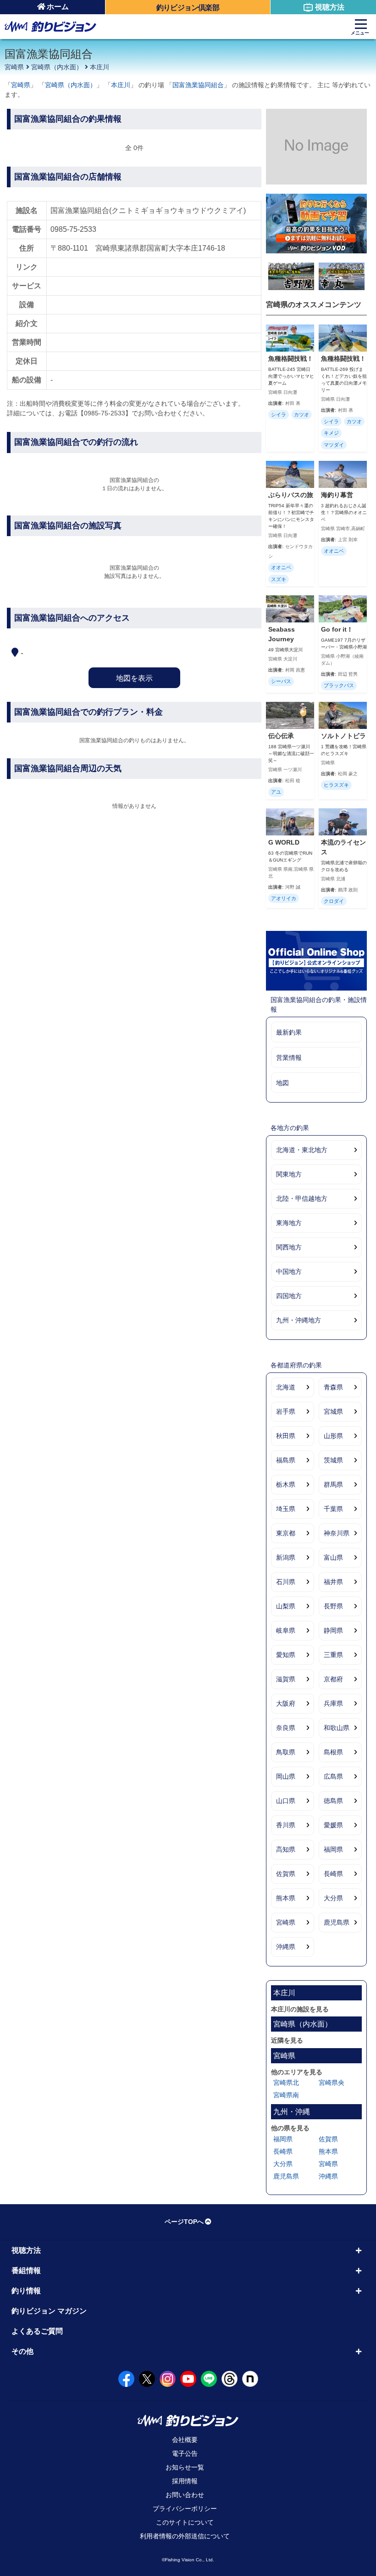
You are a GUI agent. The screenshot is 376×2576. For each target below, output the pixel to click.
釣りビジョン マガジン (49, 2311)
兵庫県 (333, 1703)
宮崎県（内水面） (57, 67)
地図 (282, 1083)
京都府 (333, 1679)
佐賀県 (286, 1874)
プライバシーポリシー (185, 2509)
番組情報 (26, 2271)
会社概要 (185, 2440)
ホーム (58, 7)
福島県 (286, 1460)
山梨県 (286, 1606)
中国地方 (289, 1271)
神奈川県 (337, 1533)
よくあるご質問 (37, 2331)
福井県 (333, 1582)
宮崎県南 (286, 2095)
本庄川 (100, 67)
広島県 (333, 1776)
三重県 (333, 1655)
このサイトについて (185, 2522)
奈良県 (286, 1728)
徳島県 (333, 1801)
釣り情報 (26, 2291)
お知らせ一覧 (185, 2467)
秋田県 (286, 1436)
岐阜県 (286, 1630)
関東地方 (289, 1174)
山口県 (286, 1801)
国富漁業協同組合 (198, 85)
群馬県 (333, 1484)
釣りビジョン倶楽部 (188, 8)
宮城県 (333, 1411)
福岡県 (333, 1849)
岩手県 (286, 1411)
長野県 (333, 1606)
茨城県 (333, 1460)
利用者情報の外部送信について (185, 2536)
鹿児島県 (337, 1922)
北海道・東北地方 (302, 1150)
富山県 (333, 1557)
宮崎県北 (286, 2083)
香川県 (286, 1825)
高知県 (286, 1849)
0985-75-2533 (73, 229)
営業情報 (289, 1058)
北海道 (286, 1387)
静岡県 (333, 1630)
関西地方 (289, 1247)
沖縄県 (286, 1947)
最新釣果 (289, 1032)
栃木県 (286, 1484)
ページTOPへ (184, 2222)
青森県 (333, 1387)
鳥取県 (286, 1752)
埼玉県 (286, 1509)
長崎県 (333, 1874)
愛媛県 (333, 1825)
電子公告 (185, 2453)
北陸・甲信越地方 (302, 1198)
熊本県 (286, 1898)
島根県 (333, 1752)
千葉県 (333, 1509)
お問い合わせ (185, 2495)
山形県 (333, 1436)
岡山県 (286, 1776)
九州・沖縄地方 (299, 1320)
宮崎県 (14, 67)
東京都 (286, 1533)
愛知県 (286, 1655)
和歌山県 (337, 1728)
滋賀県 (286, 1679)
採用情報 (185, 2481)
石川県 (286, 1582)
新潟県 (286, 1557)
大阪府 (286, 1703)
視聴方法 (330, 7)
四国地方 (289, 1296)
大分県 (333, 1898)
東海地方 (289, 1223)
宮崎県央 (332, 2083)
